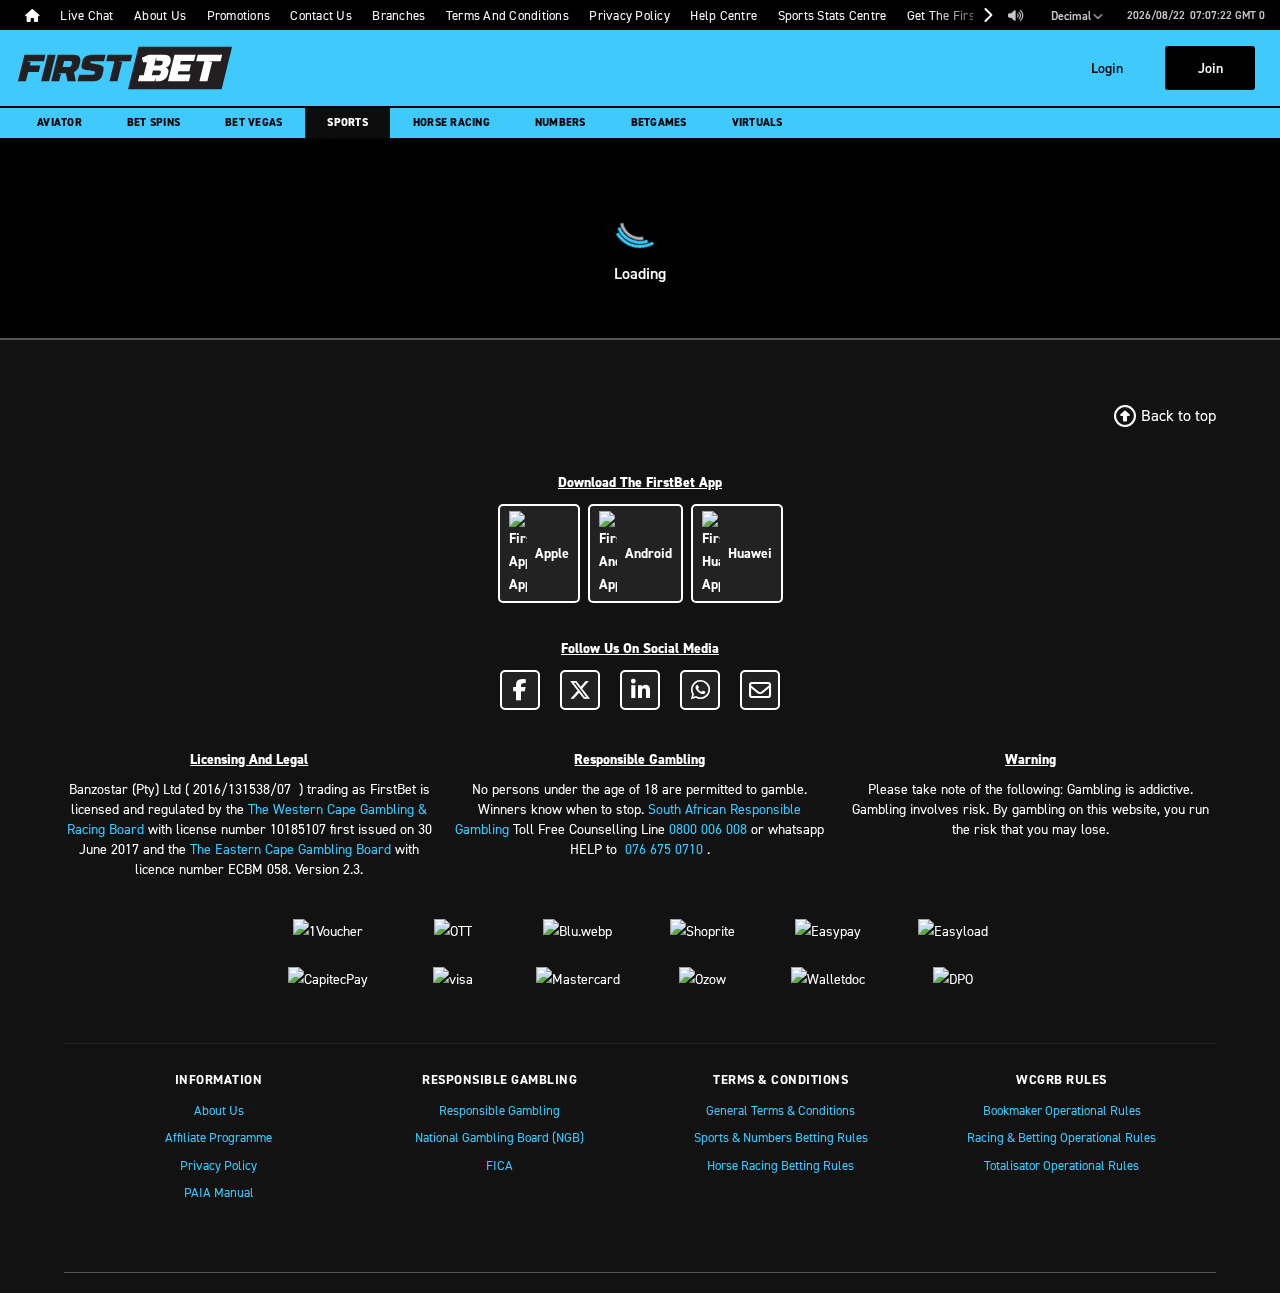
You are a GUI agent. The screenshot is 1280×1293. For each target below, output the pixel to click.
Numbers (560, 122)
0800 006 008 (708, 828)
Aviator (59, 122)
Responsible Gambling (499, 1110)
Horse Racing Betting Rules (780, 1165)
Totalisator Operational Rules (1061, 1165)
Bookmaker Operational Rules (1062, 1110)
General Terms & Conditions (780, 1110)
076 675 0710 (664, 848)
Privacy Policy (218, 1165)
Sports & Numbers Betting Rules (781, 1137)
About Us (219, 1110)
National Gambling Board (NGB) (499, 1137)
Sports (347, 122)
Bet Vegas (253, 122)
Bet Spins (153, 122)
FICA (499, 1165)
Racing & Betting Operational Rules (1061, 1137)
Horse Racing (451, 122)
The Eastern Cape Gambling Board (290, 848)
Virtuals (757, 122)
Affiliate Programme (218, 1137)
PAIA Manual (219, 1192)
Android (644, 553)
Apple (548, 553)
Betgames (659, 122)
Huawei (746, 553)
